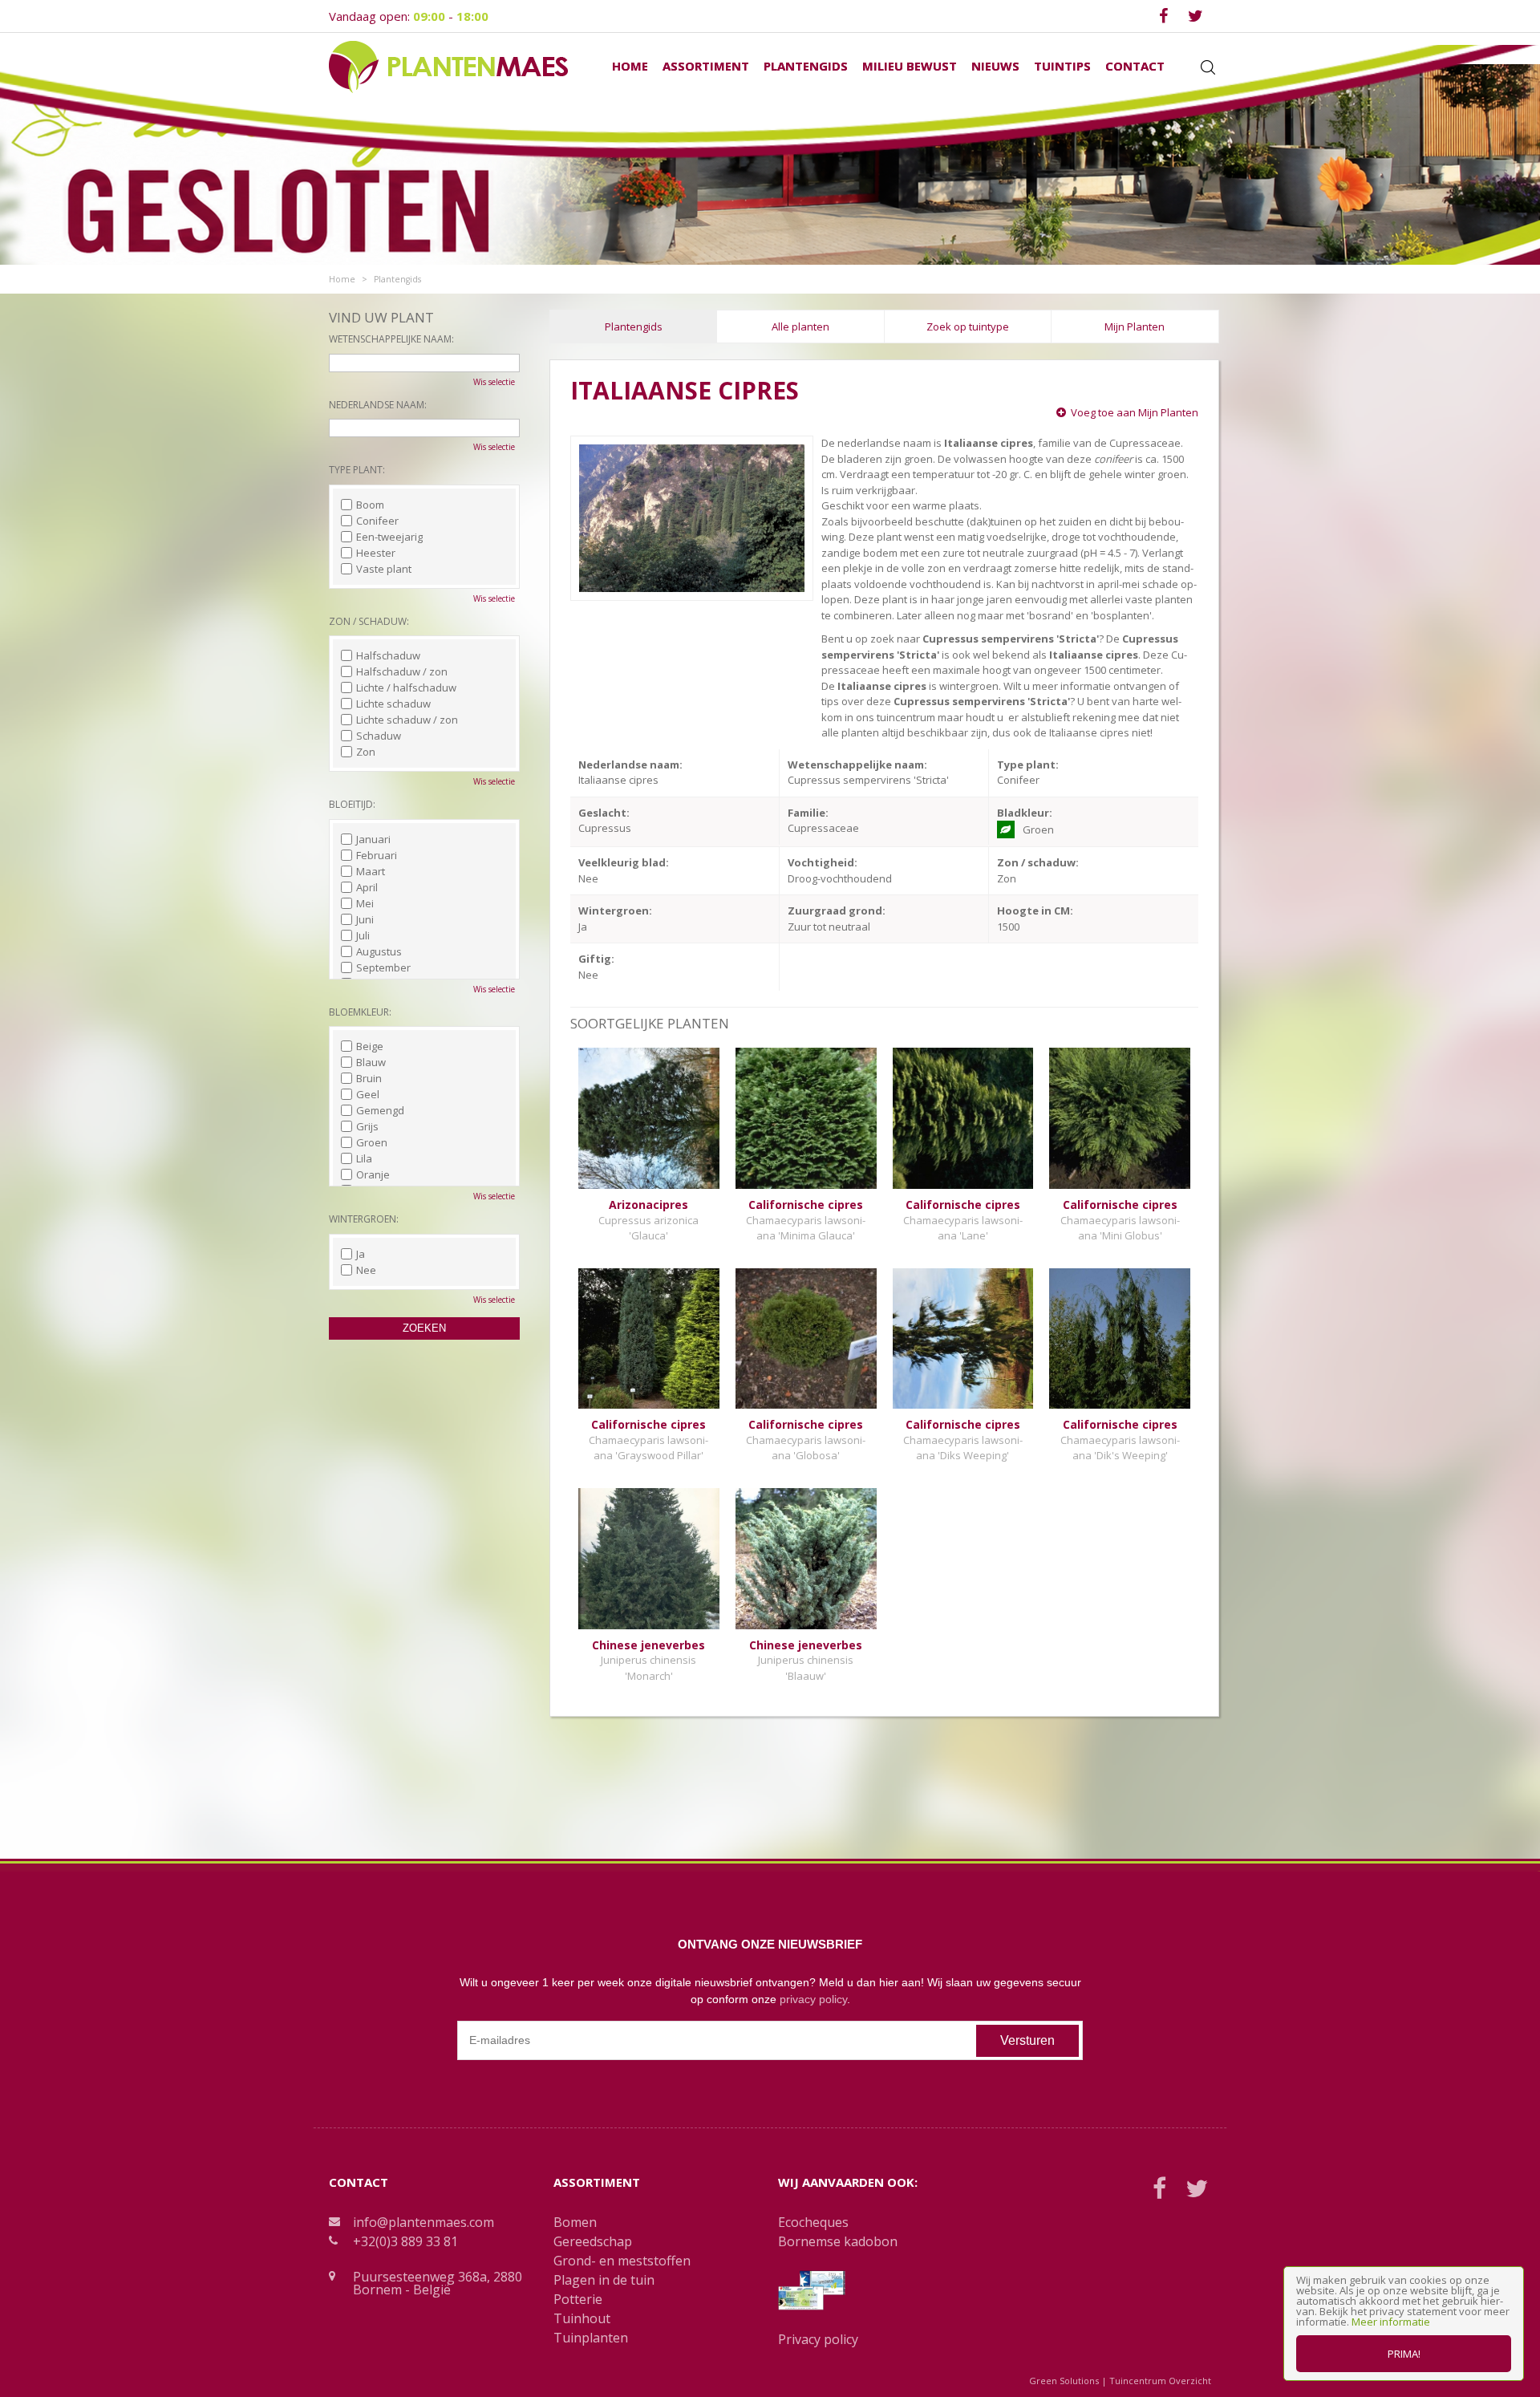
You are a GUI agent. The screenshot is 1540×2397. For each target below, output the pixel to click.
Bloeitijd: (352, 804)
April (367, 887)
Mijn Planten (1135, 326)
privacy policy (813, 1999)
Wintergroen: (364, 1219)
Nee (366, 1270)
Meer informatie (1391, 2322)
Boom (370, 505)
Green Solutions (1064, 2381)
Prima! (1404, 2354)
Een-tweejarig (389, 537)
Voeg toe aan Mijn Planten (1135, 412)
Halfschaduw (388, 655)
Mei (365, 903)
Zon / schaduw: (369, 621)
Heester (376, 553)
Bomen (575, 2222)
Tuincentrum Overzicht (1160, 2381)
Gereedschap (593, 2241)
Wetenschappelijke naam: (391, 339)
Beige (370, 1046)
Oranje (373, 1174)
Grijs (367, 1126)
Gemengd (380, 1110)
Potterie (578, 2299)
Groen (372, 1142)
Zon (366, 752)
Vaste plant (384, 569)
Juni (365, 919)
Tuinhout (582, 2318)
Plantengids (634, 326)
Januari (373, 839)
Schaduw (379, 736)
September (383, 967)
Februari (377, 855)
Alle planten (800, 326)
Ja (361, 1254)
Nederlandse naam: (378, 405)
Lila (364, 1158)
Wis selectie (494, 382)
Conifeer (377, 521)
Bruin (369, 1078)
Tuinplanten (591, 2338)
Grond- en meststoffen (622, 2261)
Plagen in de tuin (604, 2280)
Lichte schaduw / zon (407, 720)
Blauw (371, 1062)
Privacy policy (818, 2339)
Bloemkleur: (360, 1012)
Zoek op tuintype (968, 326)
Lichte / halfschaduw (406, 687)
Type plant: (357, 470)
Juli (363, 935)
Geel (368, 1094)
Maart (371, 871)
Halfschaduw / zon (402, 671)
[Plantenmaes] (448, 66)
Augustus (379, 951)
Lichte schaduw (393, 704)
